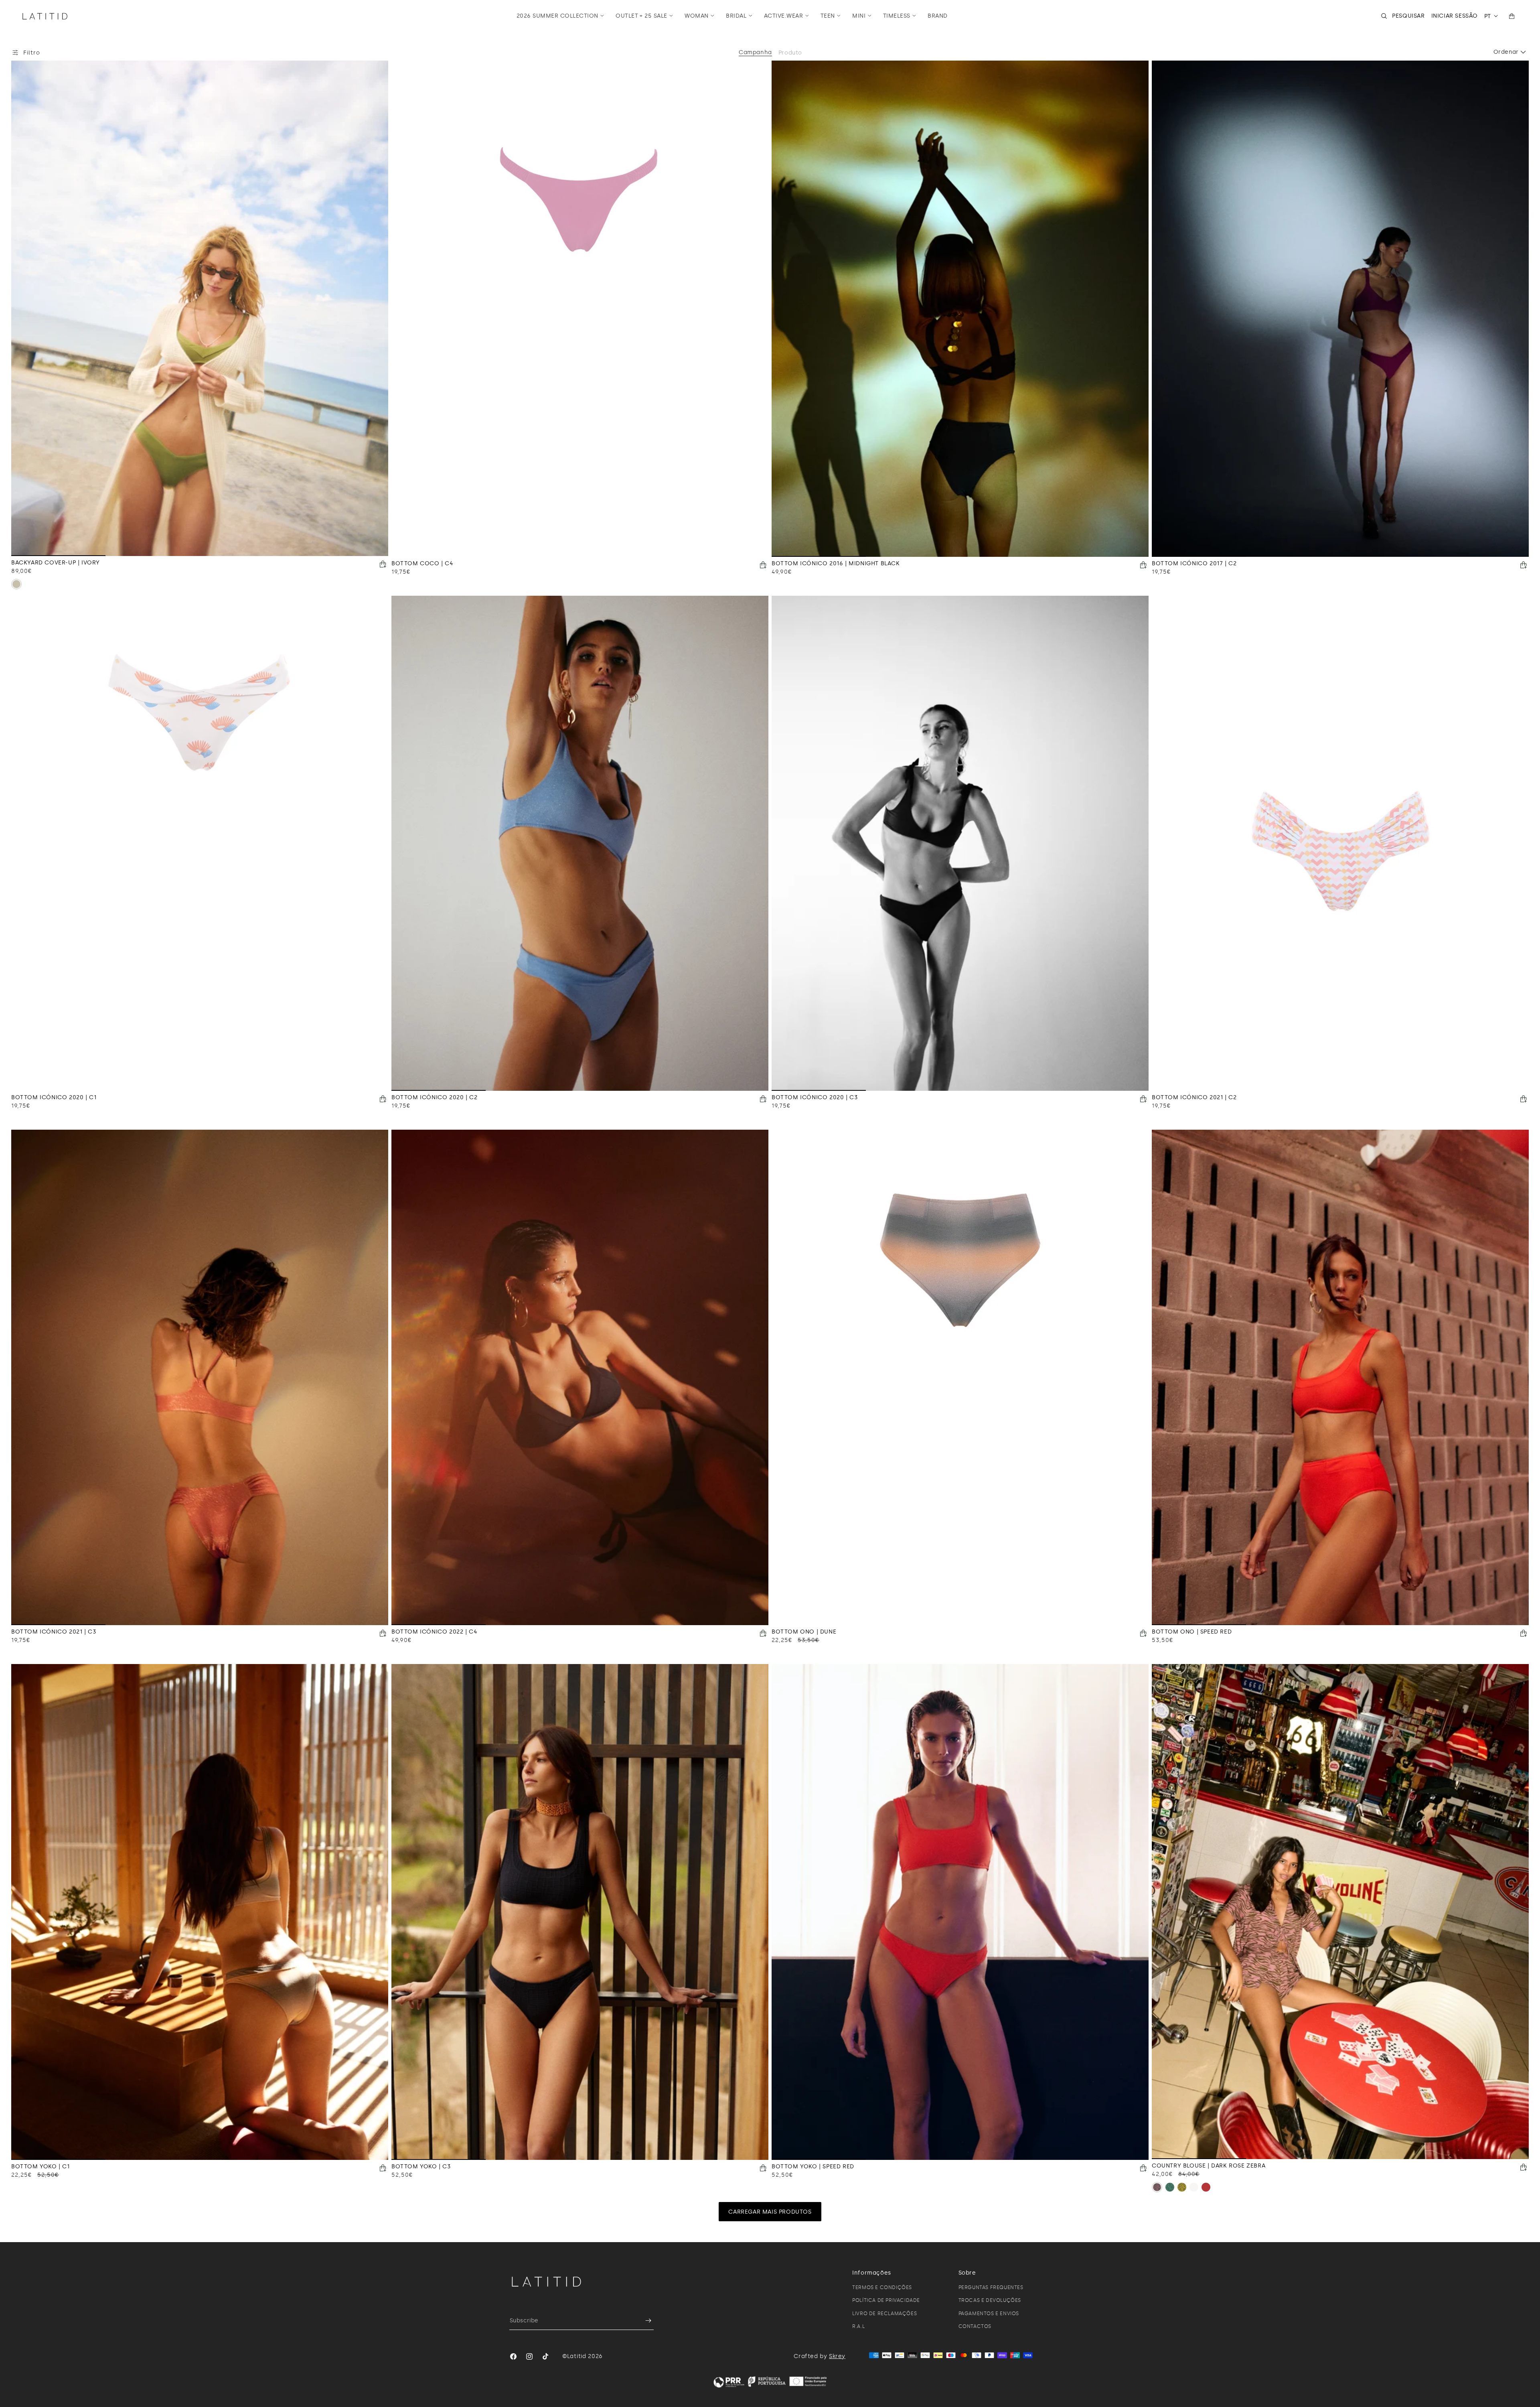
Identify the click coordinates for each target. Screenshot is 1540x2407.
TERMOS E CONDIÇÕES (882, 2287)
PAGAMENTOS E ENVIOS (989, 2314)
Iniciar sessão (1455, 16)
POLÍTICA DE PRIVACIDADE (886, 2300)
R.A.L (858, 2326)
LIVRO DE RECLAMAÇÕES (884, 2314)
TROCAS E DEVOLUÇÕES (990, 2300)
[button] (560, 16)
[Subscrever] (644, 2321)
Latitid (577, 2356)
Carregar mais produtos (770, 2212)
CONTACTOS (975, 2326)
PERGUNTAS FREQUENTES (991, 2287)
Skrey (837, 2356)
